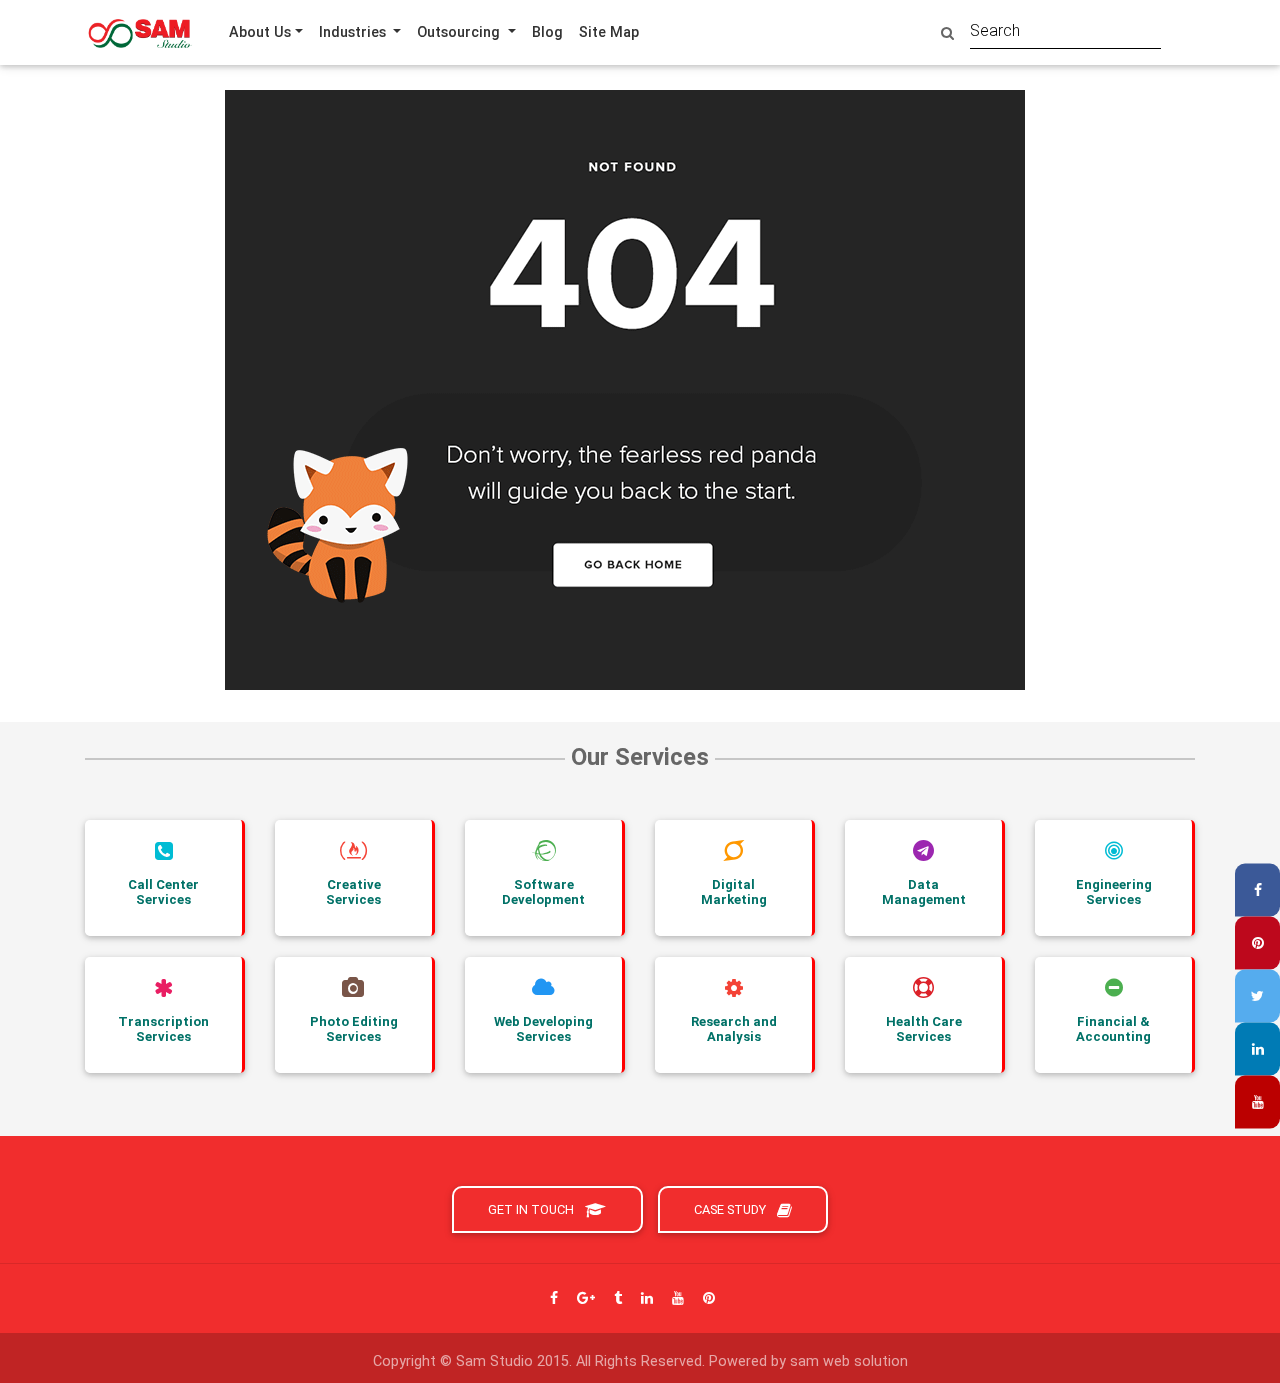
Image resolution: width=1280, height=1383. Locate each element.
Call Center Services (163, 892)
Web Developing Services (543, 1029)
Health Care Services (924, 1029)
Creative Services (353, 892)
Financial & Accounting (1113, 1029)
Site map (609, 32)
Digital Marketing (734, 892)
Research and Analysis (734, 1029)
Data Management (924, 892)
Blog (547, 32)
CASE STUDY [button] (731, 1209)
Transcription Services (163, 1029)
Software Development (543, 892)
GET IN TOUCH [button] (532, 1209)
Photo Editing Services (354, 1029)
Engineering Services (1114, 892)
